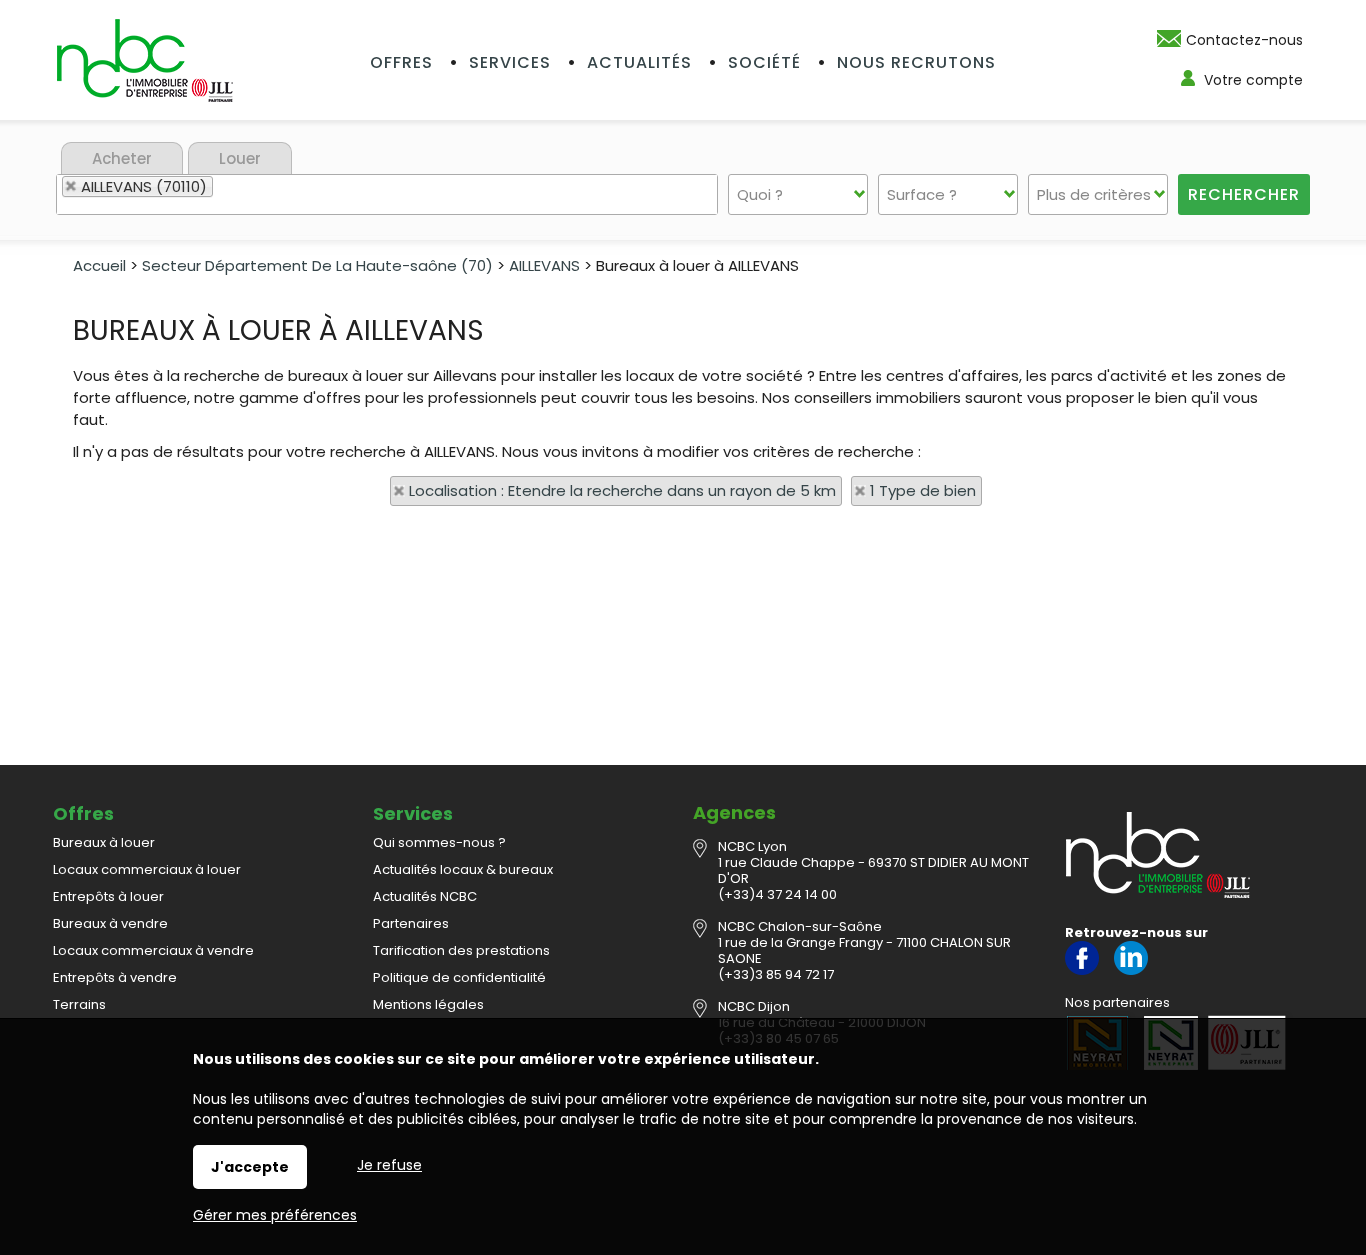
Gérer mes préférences (275, 1215)
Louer (240, 158)
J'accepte (250, 1167)
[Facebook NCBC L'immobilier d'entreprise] (1082, 970)
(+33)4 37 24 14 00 (777, 894)
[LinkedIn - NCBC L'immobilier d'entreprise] (1131, 970)
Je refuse (389, 1165)
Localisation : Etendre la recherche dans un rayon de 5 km (622, 490)
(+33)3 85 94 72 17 (776, 974)
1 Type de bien (923, 490)
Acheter (122, 158)
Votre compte (1253, 80)
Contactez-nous (1244, 40)
